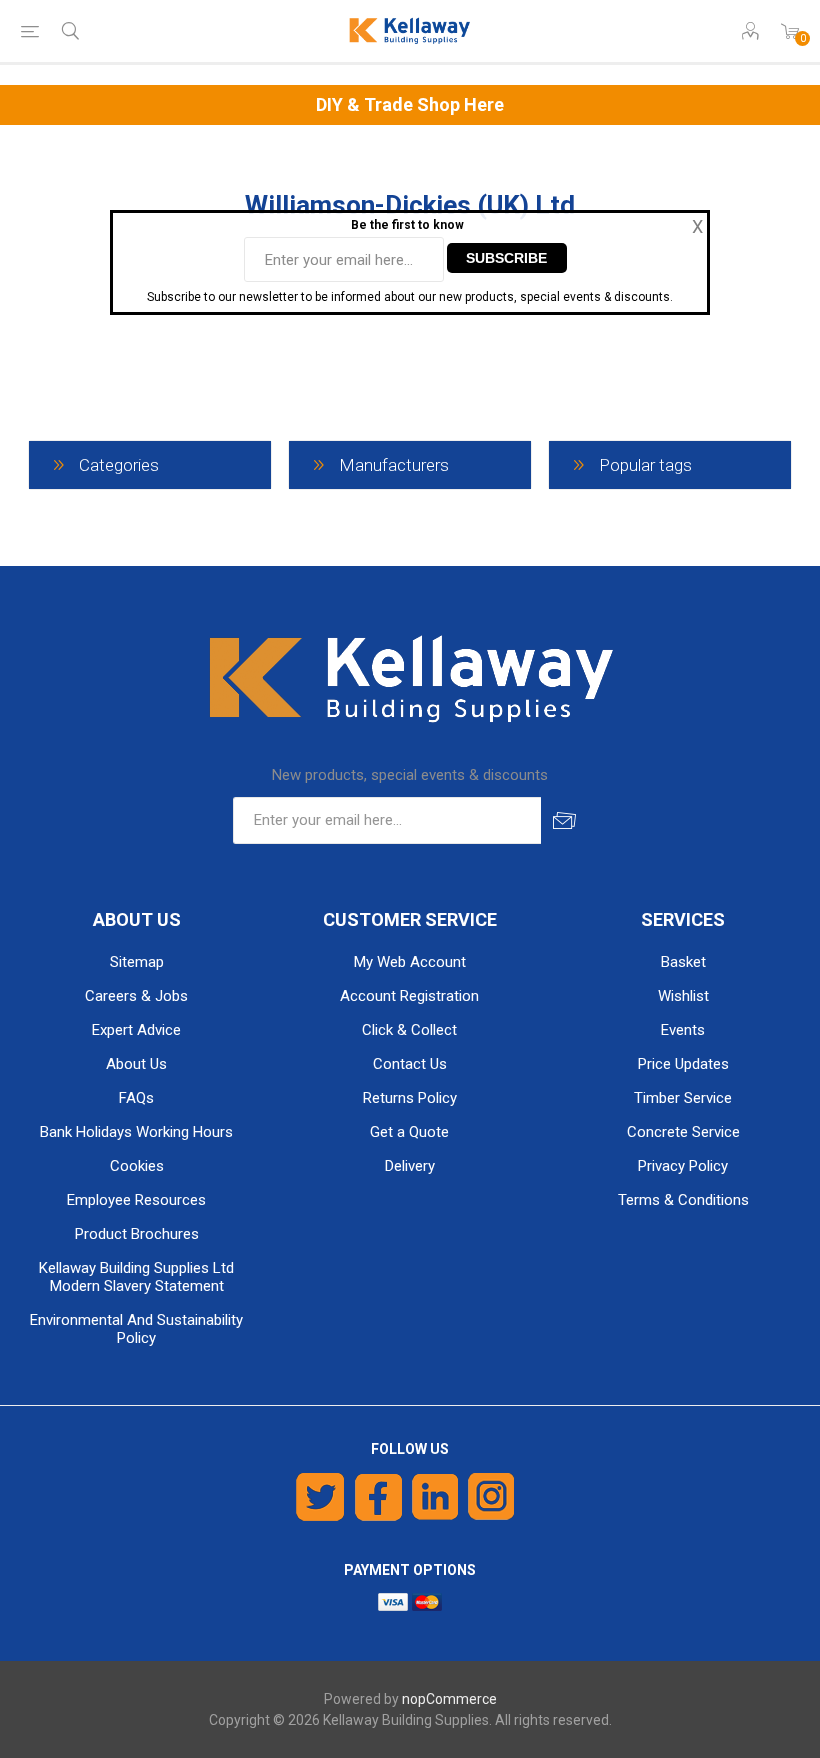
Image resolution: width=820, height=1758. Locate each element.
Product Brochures (137, 1234)
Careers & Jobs (136, 996)
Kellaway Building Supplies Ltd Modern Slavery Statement (136, 1277)
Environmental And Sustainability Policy (136, 1329)
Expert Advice (136, 1030)
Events (683, 1030)
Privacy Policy (683, 1166)
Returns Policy (410, 1098)
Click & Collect (409, 1030)
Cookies (137, 1166)
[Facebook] (378, 1497)
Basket (683, 962)
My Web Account (410, 962)
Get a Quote (409, 1132)
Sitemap (137, 962)
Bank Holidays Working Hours (136, 1132)
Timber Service (683, 1098)
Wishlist (683, 996)
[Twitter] (320, 1497)
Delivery (410, 1166)
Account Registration (409, 996)
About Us (136, 1064)
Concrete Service (683, 1132)
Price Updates (683, 1064)
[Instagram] (492, 1497)
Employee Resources (136, 1200)
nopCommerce (449, 1699)
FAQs (136, 1098)
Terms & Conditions (683, 1200)
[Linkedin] (435, 1497)
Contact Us (410, 1064)
